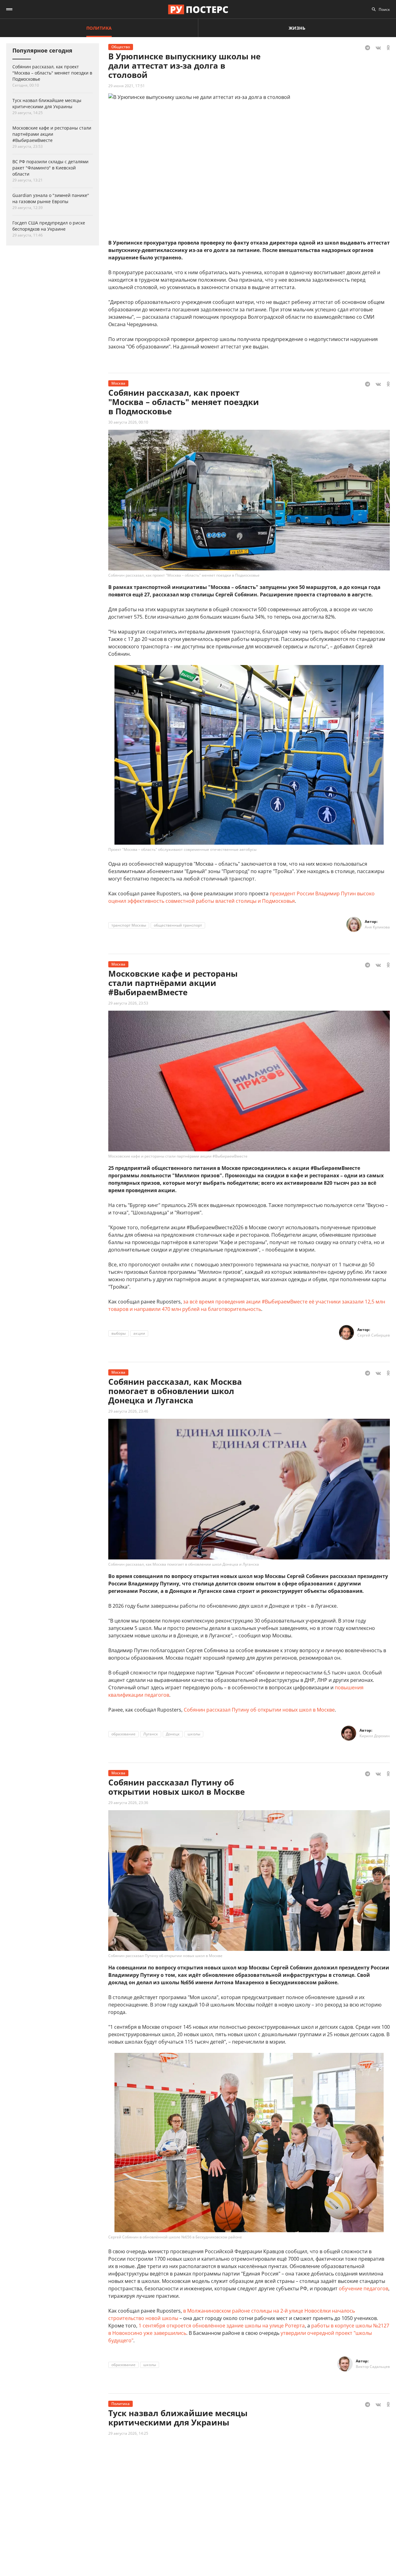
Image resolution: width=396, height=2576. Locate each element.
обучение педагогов (364, 2288)
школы (194, 1734)
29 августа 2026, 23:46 (128, 1411)
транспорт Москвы (129, 925)
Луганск (151, 1734)
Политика (99, 28)
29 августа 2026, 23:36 (128, 1803)
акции (139, 1333)
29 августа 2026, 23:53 (128, 1003)
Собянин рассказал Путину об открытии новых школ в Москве (259, 1710)
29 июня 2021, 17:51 (127, 86)
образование (123, 1734)
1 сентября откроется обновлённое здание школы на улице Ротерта (222, 2326)
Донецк (173, 1734)
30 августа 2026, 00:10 (128, 422)
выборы (118, 1333)
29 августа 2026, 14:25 (128, 2433)
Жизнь (297, 28)
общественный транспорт (178, 925)
